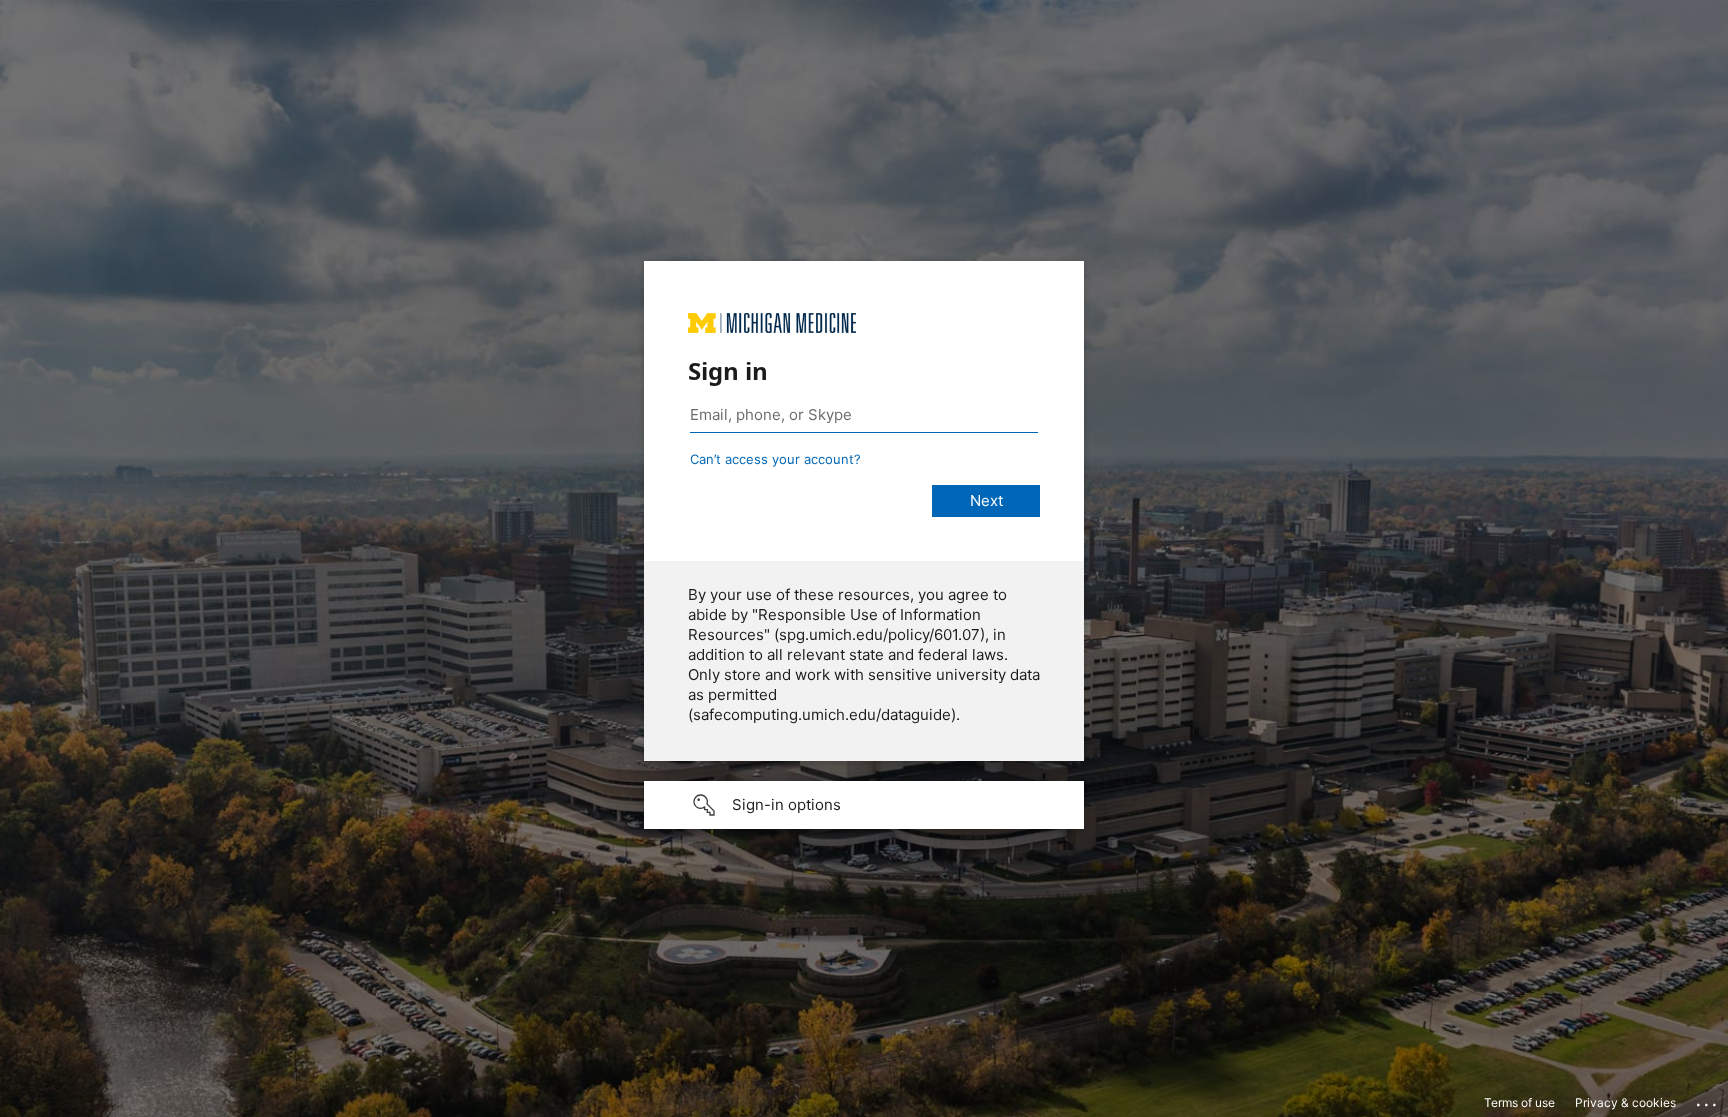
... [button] (1708, 1100)
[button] (864, 805)
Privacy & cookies (1625, 1102)
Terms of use (1519, 1102)
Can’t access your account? (775, 459)
